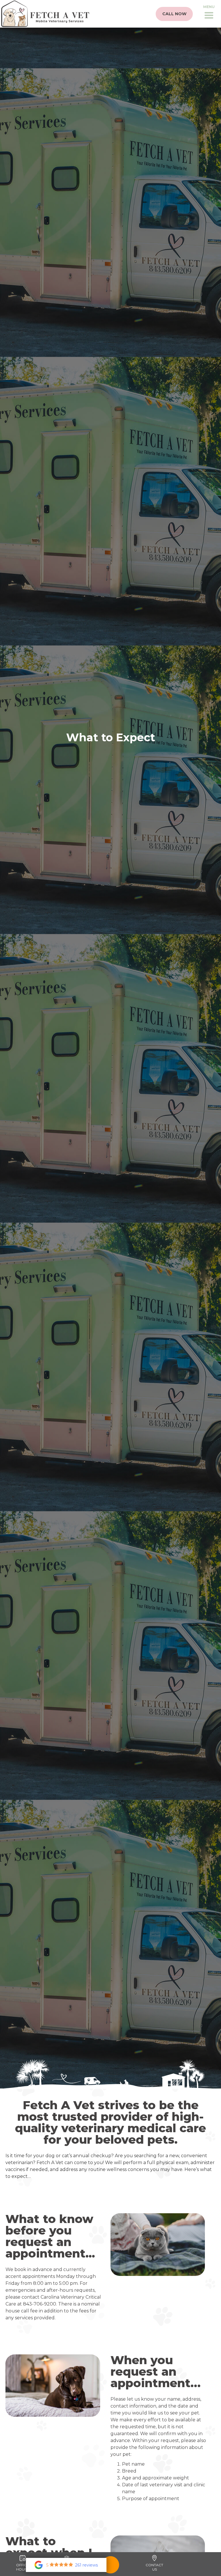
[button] (209, 14)
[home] (45, 14)
